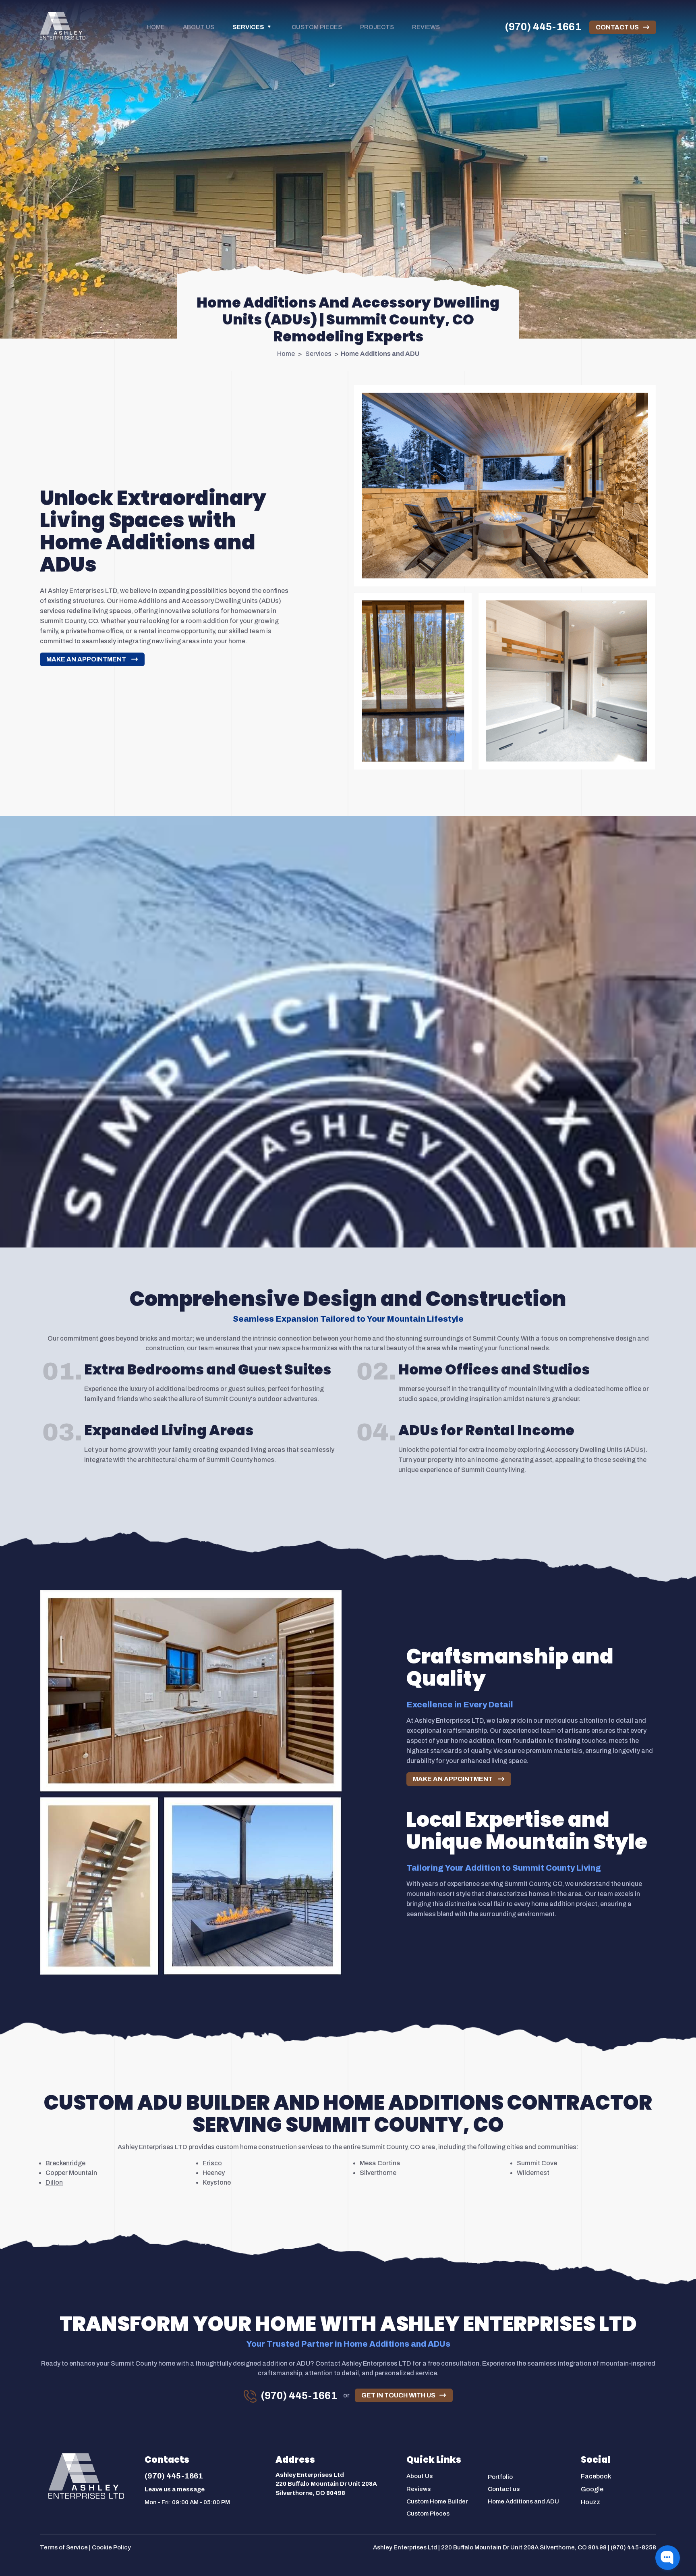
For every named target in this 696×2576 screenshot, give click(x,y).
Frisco (212, 2163)
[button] (668, 2558)
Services (249, 27)
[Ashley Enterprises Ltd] (63, 26)
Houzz (590, 2502)
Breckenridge (65, 2163)
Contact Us (617, 27)
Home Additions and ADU (523, 2501)
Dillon (54, 2182)
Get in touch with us (398, 2395)
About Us (419, 2476)
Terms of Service (64, 2547)
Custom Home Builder (437, 2501)
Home (156, 27)
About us (199, 27)
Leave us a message (175, 2489)
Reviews (426, 27)
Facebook (596, 2476)
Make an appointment (87, 659)
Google (592, 2489)
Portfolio (500, 2477)
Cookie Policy (111, 2547)
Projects (377, 27)
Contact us (504, 2489)
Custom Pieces (317, 27)
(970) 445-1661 (543, 27)
